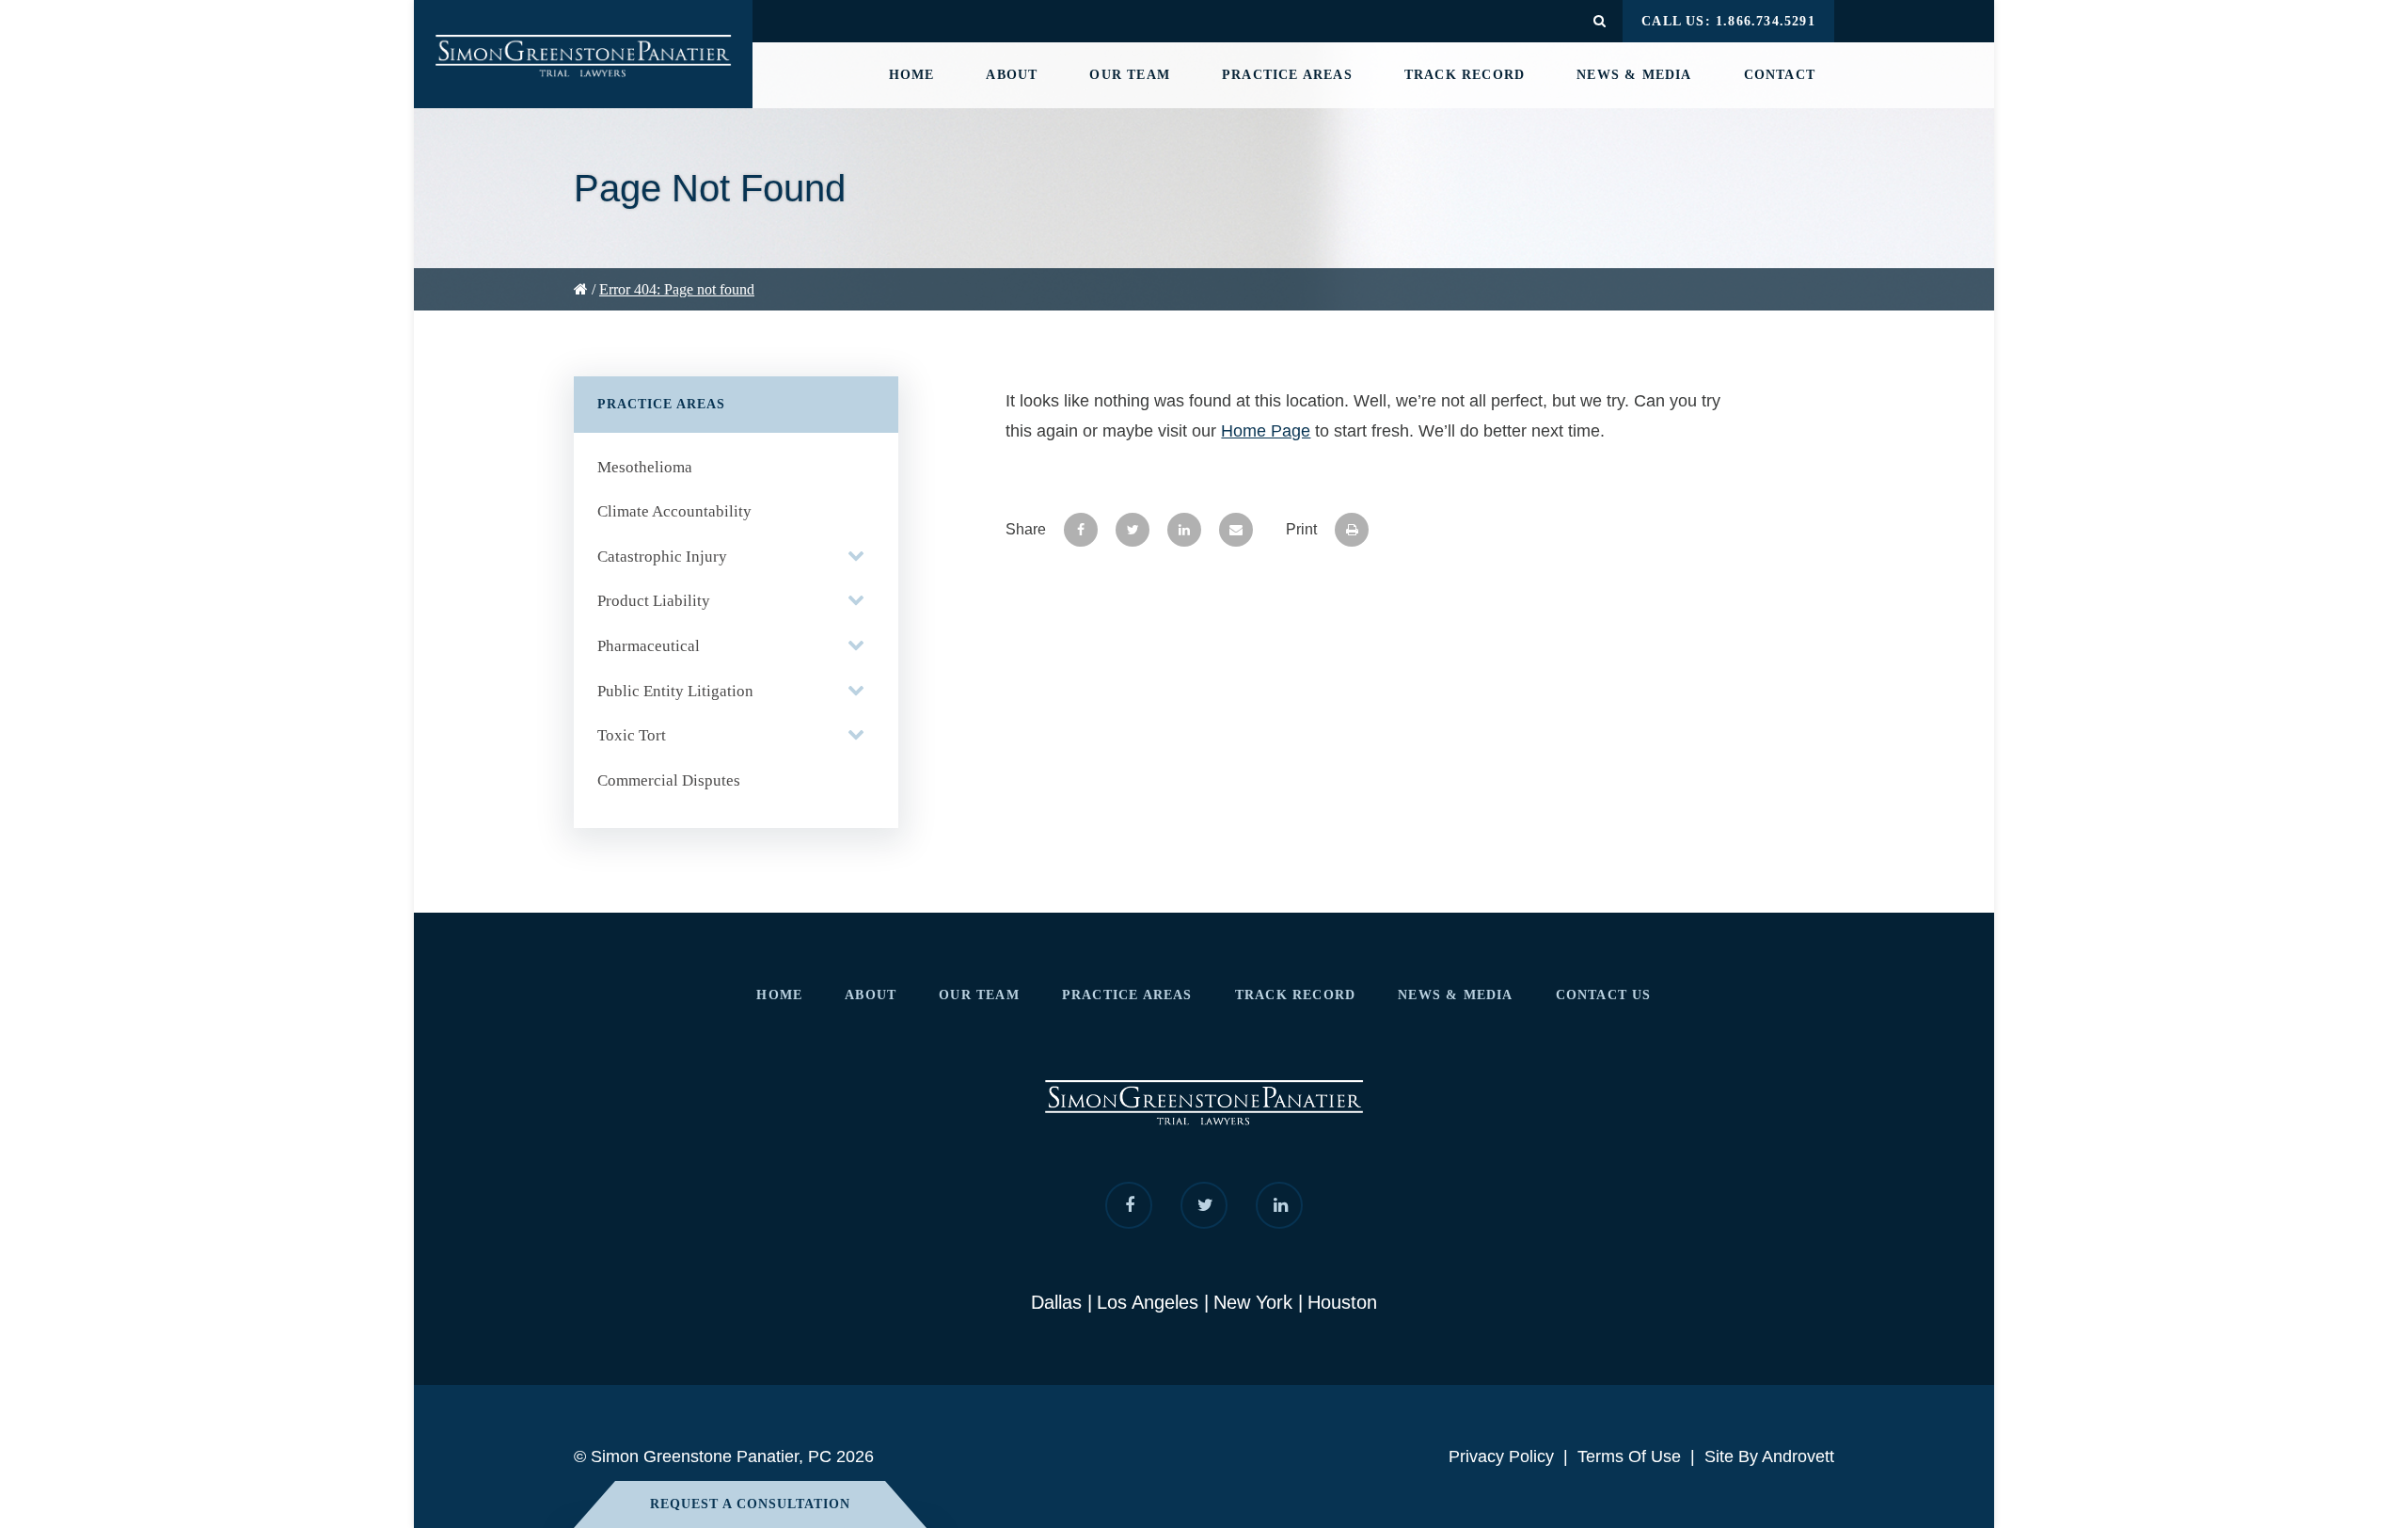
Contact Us (1604, 995)
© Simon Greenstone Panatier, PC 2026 (724, 1456)
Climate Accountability (674, 511)
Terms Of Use (1629, 1456)
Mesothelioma (645, 467)
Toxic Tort (632, 735)
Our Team (1130, 75)
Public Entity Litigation (675, 691)
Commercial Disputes (669, 780)
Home (912, 75)
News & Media (1634, 75)
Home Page (1266, 431)
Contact (1780, 75)
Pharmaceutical (649, 646)
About (1012, 75)
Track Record (1465, 75)
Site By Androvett (1769, 1456)
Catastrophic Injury (662, 557)
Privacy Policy (1501, 1456)
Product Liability (654, 601)
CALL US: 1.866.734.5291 (1728, 21)
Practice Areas (1287, 75)
